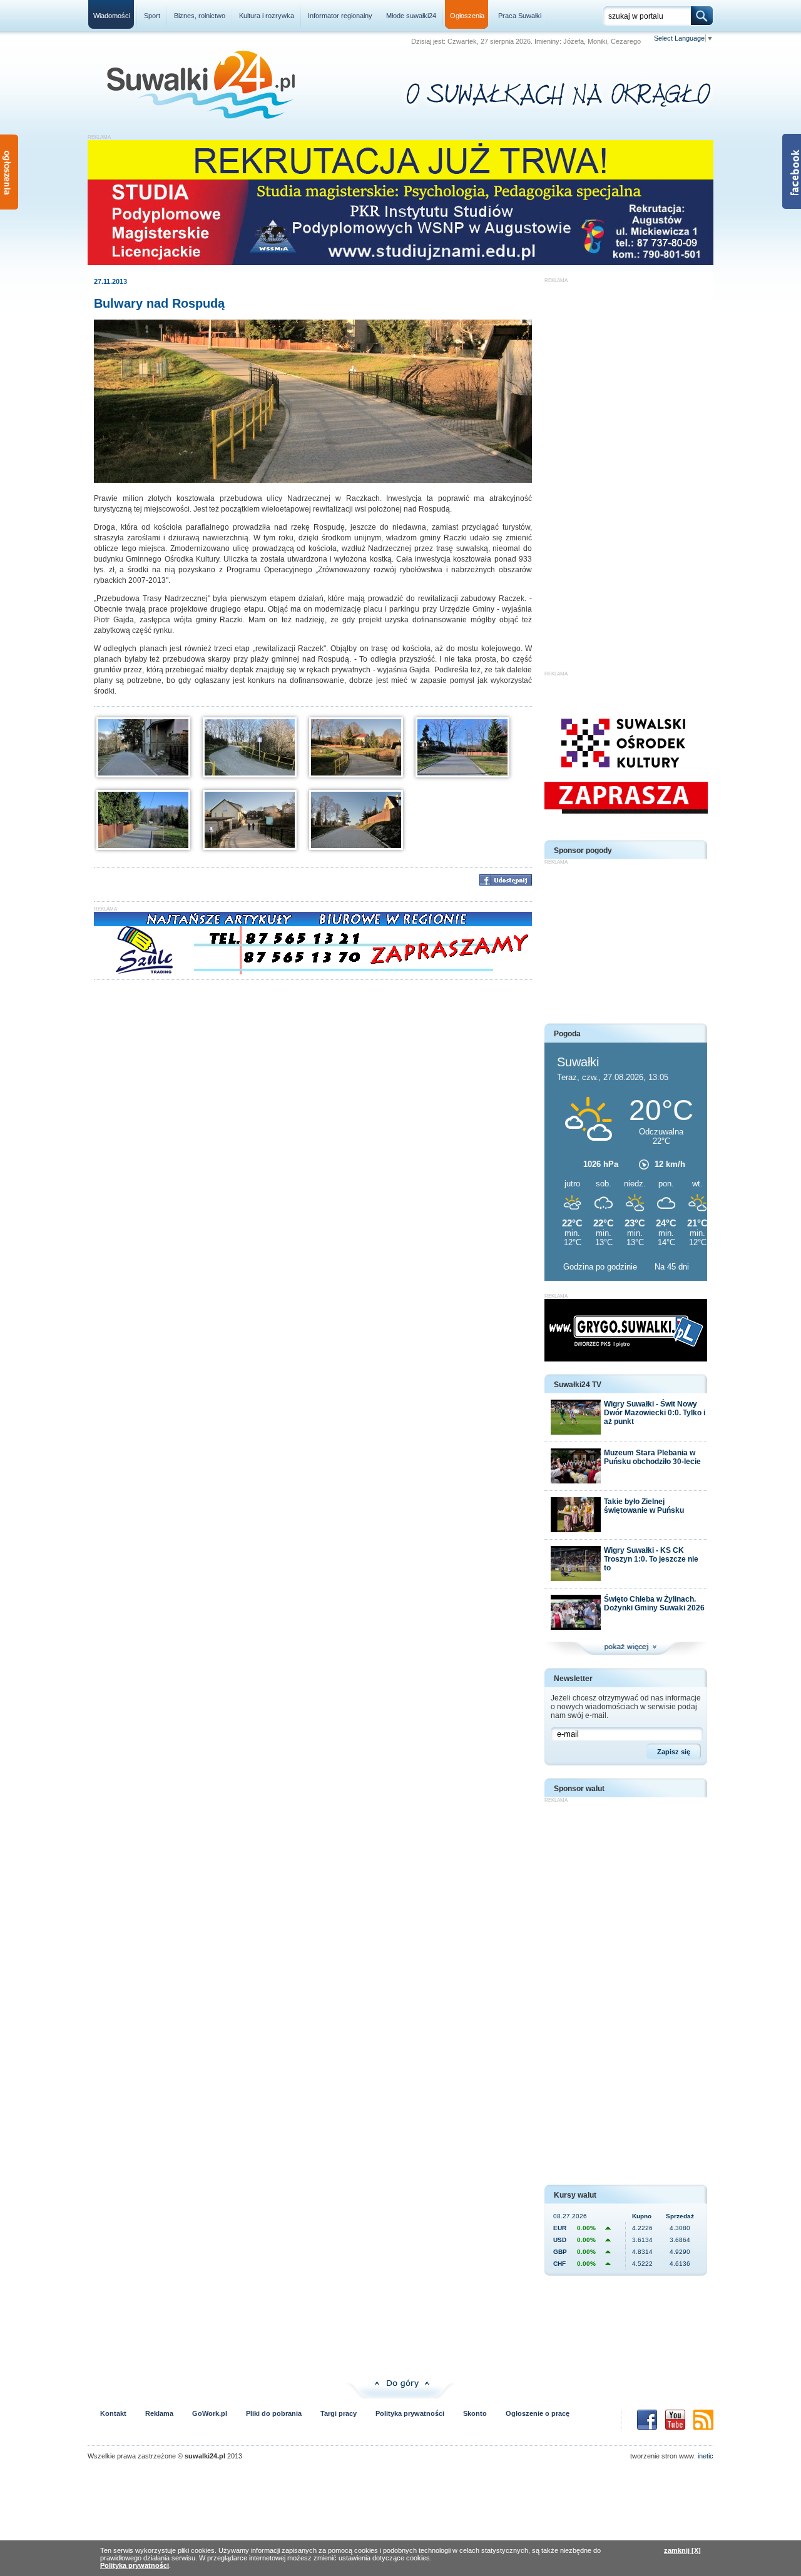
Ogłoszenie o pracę (538, 2413)
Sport (152, 16)
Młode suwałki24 (411, 16)
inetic (706, 2456)
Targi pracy (339, 2413)
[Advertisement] (626, 471)
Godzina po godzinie (601, 1267)
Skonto (475, 2413)
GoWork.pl (210, 2413)
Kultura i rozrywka (267, 16)
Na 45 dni (672, 1267)
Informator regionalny (340, 16)
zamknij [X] (682, 2550)
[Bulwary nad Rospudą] (313, 480)
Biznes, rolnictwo (200, 16)
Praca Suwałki (520, 16)
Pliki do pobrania (274, 2413)
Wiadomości (112, 16)
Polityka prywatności (410, 2413)
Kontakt (113, 2413)
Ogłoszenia (467, 16)
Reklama (159, 2413)
